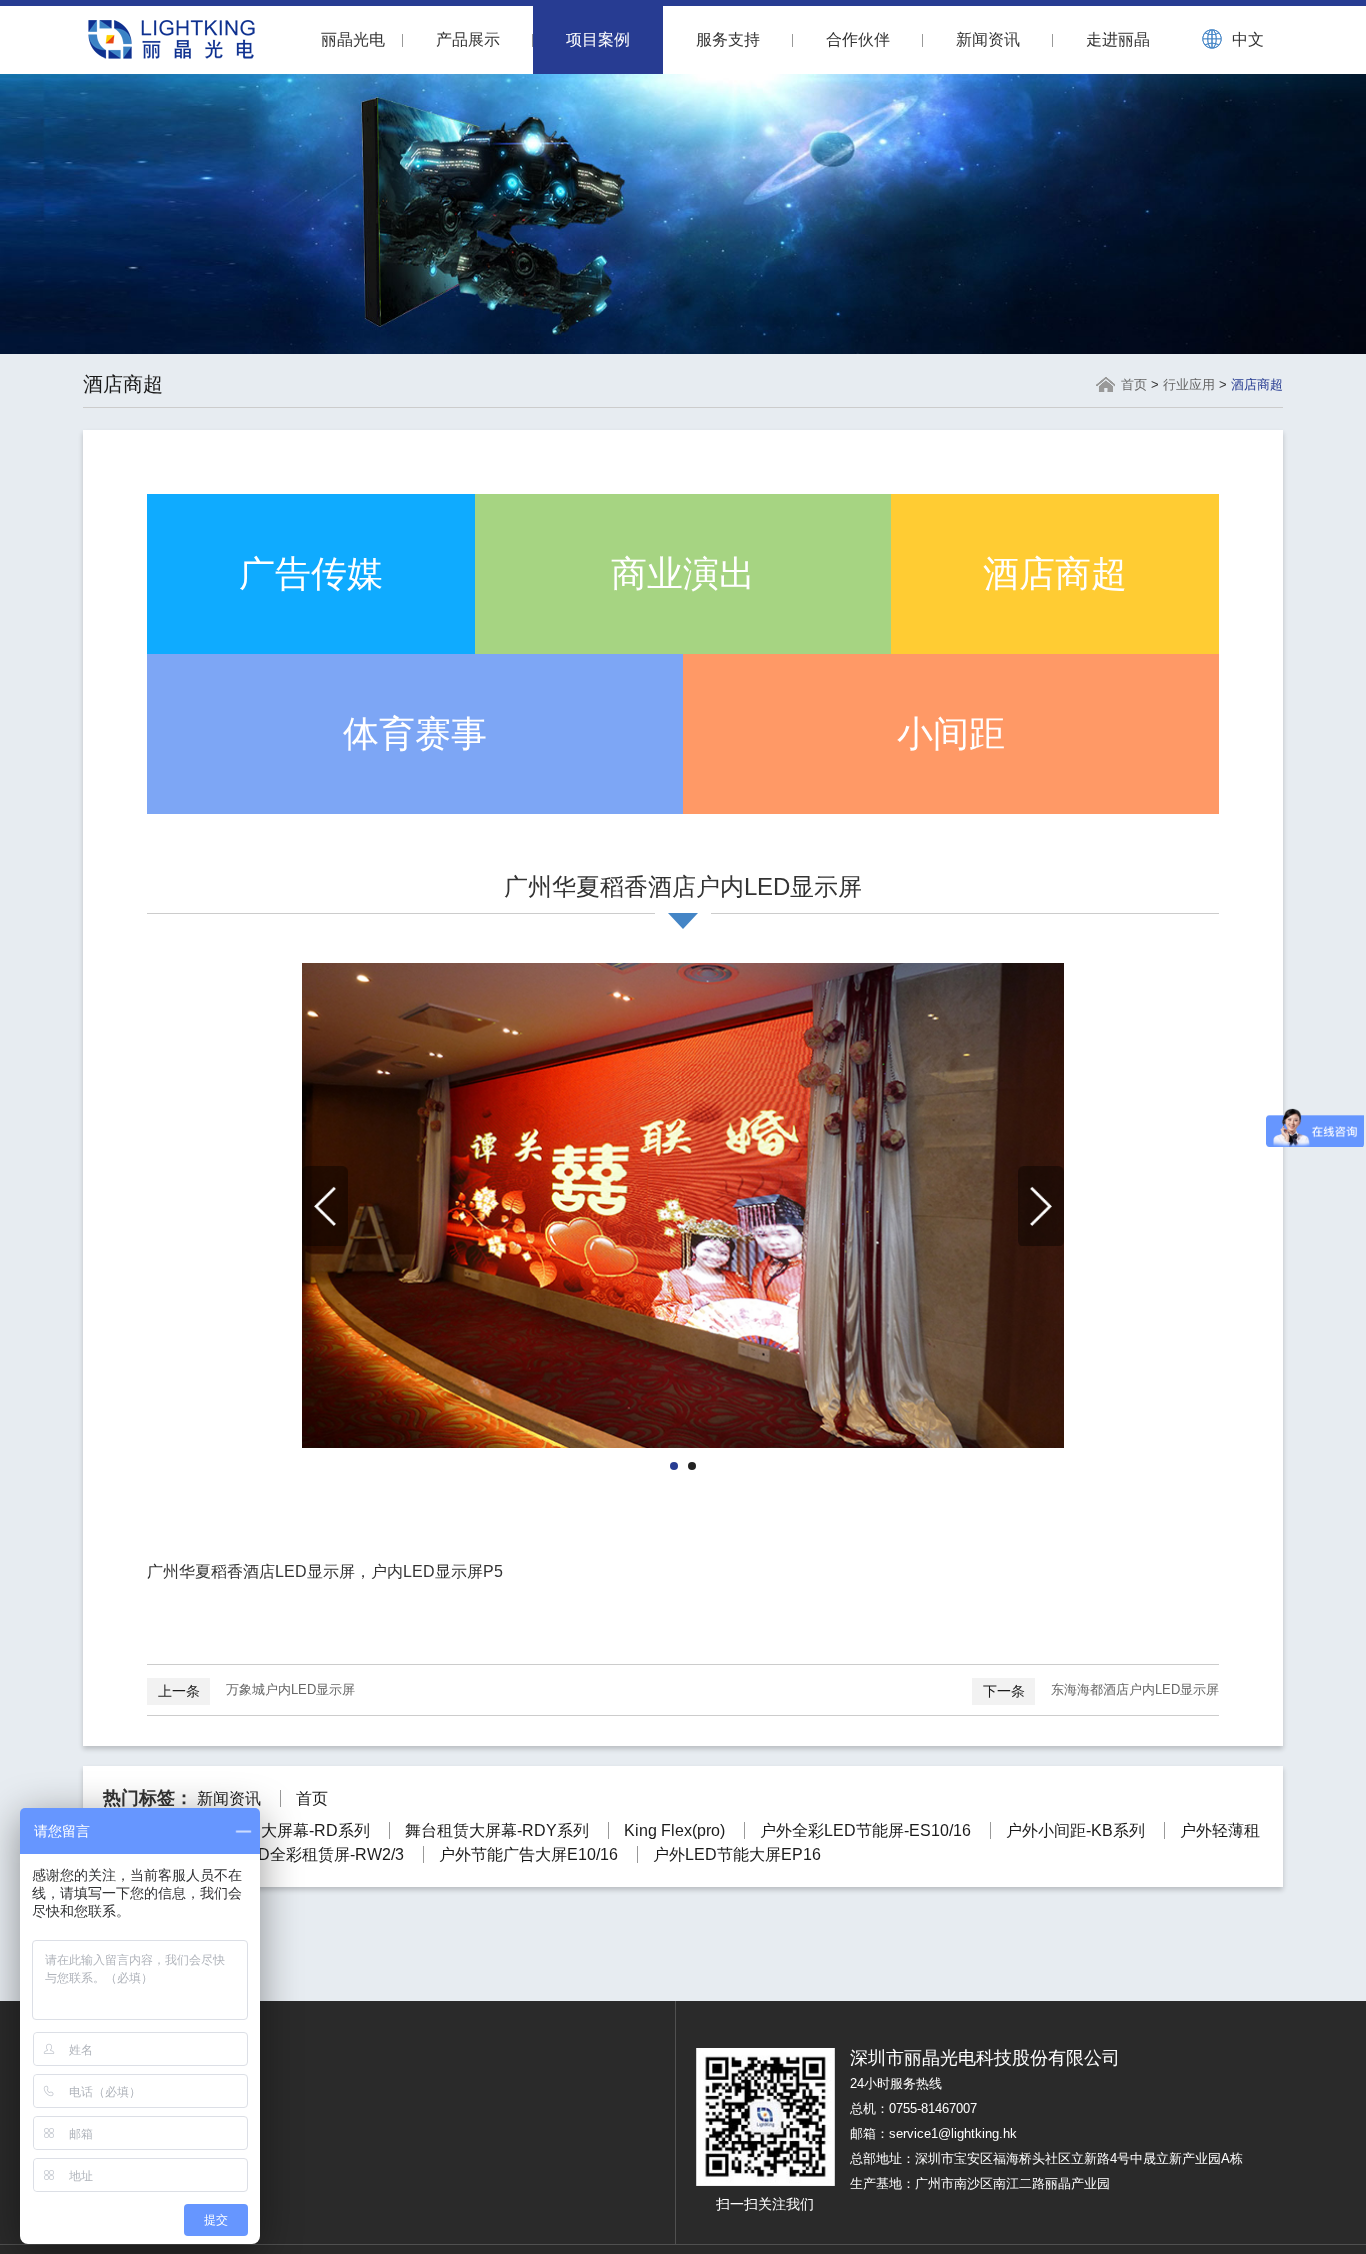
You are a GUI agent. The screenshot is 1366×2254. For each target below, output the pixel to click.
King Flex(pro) (674, 1830)
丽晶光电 (353, 39)
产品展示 (468, 39)
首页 (1134, 384)
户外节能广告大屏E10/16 (528, 1854)
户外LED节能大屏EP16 (737, 1854)
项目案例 (598, 39)
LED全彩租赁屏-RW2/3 (321, 1854)
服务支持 (728, 39)
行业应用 (1189, 384)
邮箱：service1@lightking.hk (933, 2133)
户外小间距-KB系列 (1075, 1830)
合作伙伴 (858, 39)
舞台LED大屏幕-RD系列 (283, 1830)
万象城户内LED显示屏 (256, 1690)
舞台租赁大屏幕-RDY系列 (497, 1830)
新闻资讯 (988, 39)
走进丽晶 (1118, 39)
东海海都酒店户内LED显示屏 (1101, 1690)
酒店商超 (1257, 384)
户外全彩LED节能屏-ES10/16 (865, 1830)
